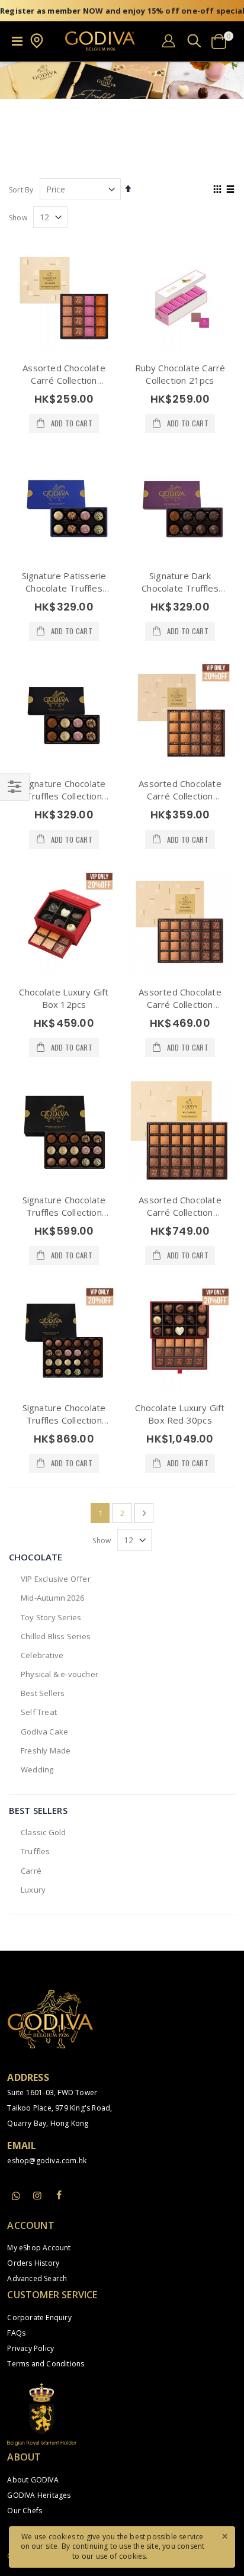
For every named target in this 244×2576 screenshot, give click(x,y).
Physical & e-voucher (60, 1674)
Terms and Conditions (46, 2364)
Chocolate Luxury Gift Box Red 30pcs (180, 1414)
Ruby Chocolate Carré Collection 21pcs (180, 374)
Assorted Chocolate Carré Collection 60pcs (180, 1212)
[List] (231, 190)
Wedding (37, 1769)
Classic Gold (43, 1832)
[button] (37, 46)
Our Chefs (25, 2511)
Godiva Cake (44, 1732)
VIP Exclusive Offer (56, 1579)
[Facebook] (59, 2195)
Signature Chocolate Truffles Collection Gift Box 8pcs (64, 796)
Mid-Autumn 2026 (52, 1598)
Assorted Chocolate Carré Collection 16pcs (64, 380)
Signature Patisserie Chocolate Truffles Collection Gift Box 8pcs (64, 594)
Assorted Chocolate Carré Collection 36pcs (180, 1004)
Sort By (21, 190)
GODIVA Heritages (39, 2495)
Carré (31, 1871)
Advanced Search (37, 2278)
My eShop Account (39, 2248)
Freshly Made (46, 1750)
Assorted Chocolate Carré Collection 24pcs (180, 796)
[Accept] (224, 2536)
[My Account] (168, 41)
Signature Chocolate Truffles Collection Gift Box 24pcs (64, 1420)
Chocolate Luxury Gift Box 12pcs (64, 998)
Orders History (33, 2263)
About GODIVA (33, 2480)
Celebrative (42, 1655)
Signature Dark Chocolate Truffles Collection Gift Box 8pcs (180, 594)
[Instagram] (38, 2195)
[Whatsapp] (16, 2196)
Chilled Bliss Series (56, 1636)
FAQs (16, 2333)
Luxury (33, 1890)
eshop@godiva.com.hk (47, 2161)
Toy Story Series (51, 1617)
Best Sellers (43, 1693)
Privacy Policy (30, 2348)
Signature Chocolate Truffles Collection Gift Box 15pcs (64, 1212)
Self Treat (39, 1712)
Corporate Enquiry (39, 2318)
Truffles (36, 1851)
